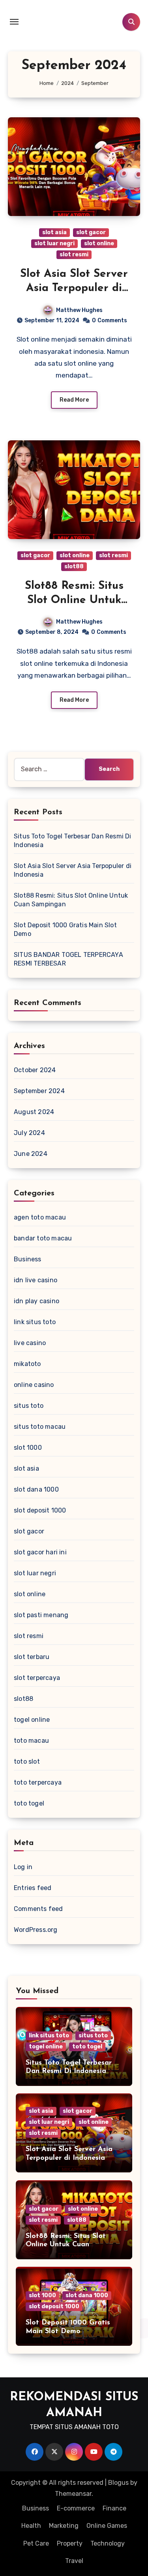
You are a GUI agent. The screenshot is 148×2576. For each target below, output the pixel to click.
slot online (99, 243)
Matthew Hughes (79, 310)
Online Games (107, 2526)
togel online (32, 1720)
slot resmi (74, 255)
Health (31, 2526)
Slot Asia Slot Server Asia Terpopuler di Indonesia (74, 288)
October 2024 (35, 1070)
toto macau (31, 1741)
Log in (23, 1867)
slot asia (54, 232)
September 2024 (39, 1091)
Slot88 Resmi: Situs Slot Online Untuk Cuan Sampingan (74, 600)
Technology (108, 2543)
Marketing (64, 2526)
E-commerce (76, 2508)
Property (70, 2543)
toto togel (29, 1803)
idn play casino (37, 1301)
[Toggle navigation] (14, 22)
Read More (74, 400)
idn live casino (36, 1280)
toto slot (27, 1761)
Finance (114, 2508)
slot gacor (91, 232)
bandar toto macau (43, 1238)
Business (28, 1259)
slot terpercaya (37, 1678)
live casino (30, 1343)
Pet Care (36, 2543)
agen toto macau (40, 1217)
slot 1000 (28, 1448)
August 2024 (34, 1112)
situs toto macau (40, 1427)
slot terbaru (32, 1657)
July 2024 (29, 1133)
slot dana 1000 (36, 1489)
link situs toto (35, 1322)
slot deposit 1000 (40, 1510)
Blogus (118, 2483)
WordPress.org (36, 1930)
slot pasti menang (41, 1615)
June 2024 (31, 1154)
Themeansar (73, 2494)
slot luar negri (54, 243)
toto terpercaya (38, 1782)
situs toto (29, 1406)
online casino (34, 1385)
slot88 (74, 566)
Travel (74, 2561)
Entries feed (33, 1888)
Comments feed (38, 1909)
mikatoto (27, 1364)
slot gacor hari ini (40, 1552)
